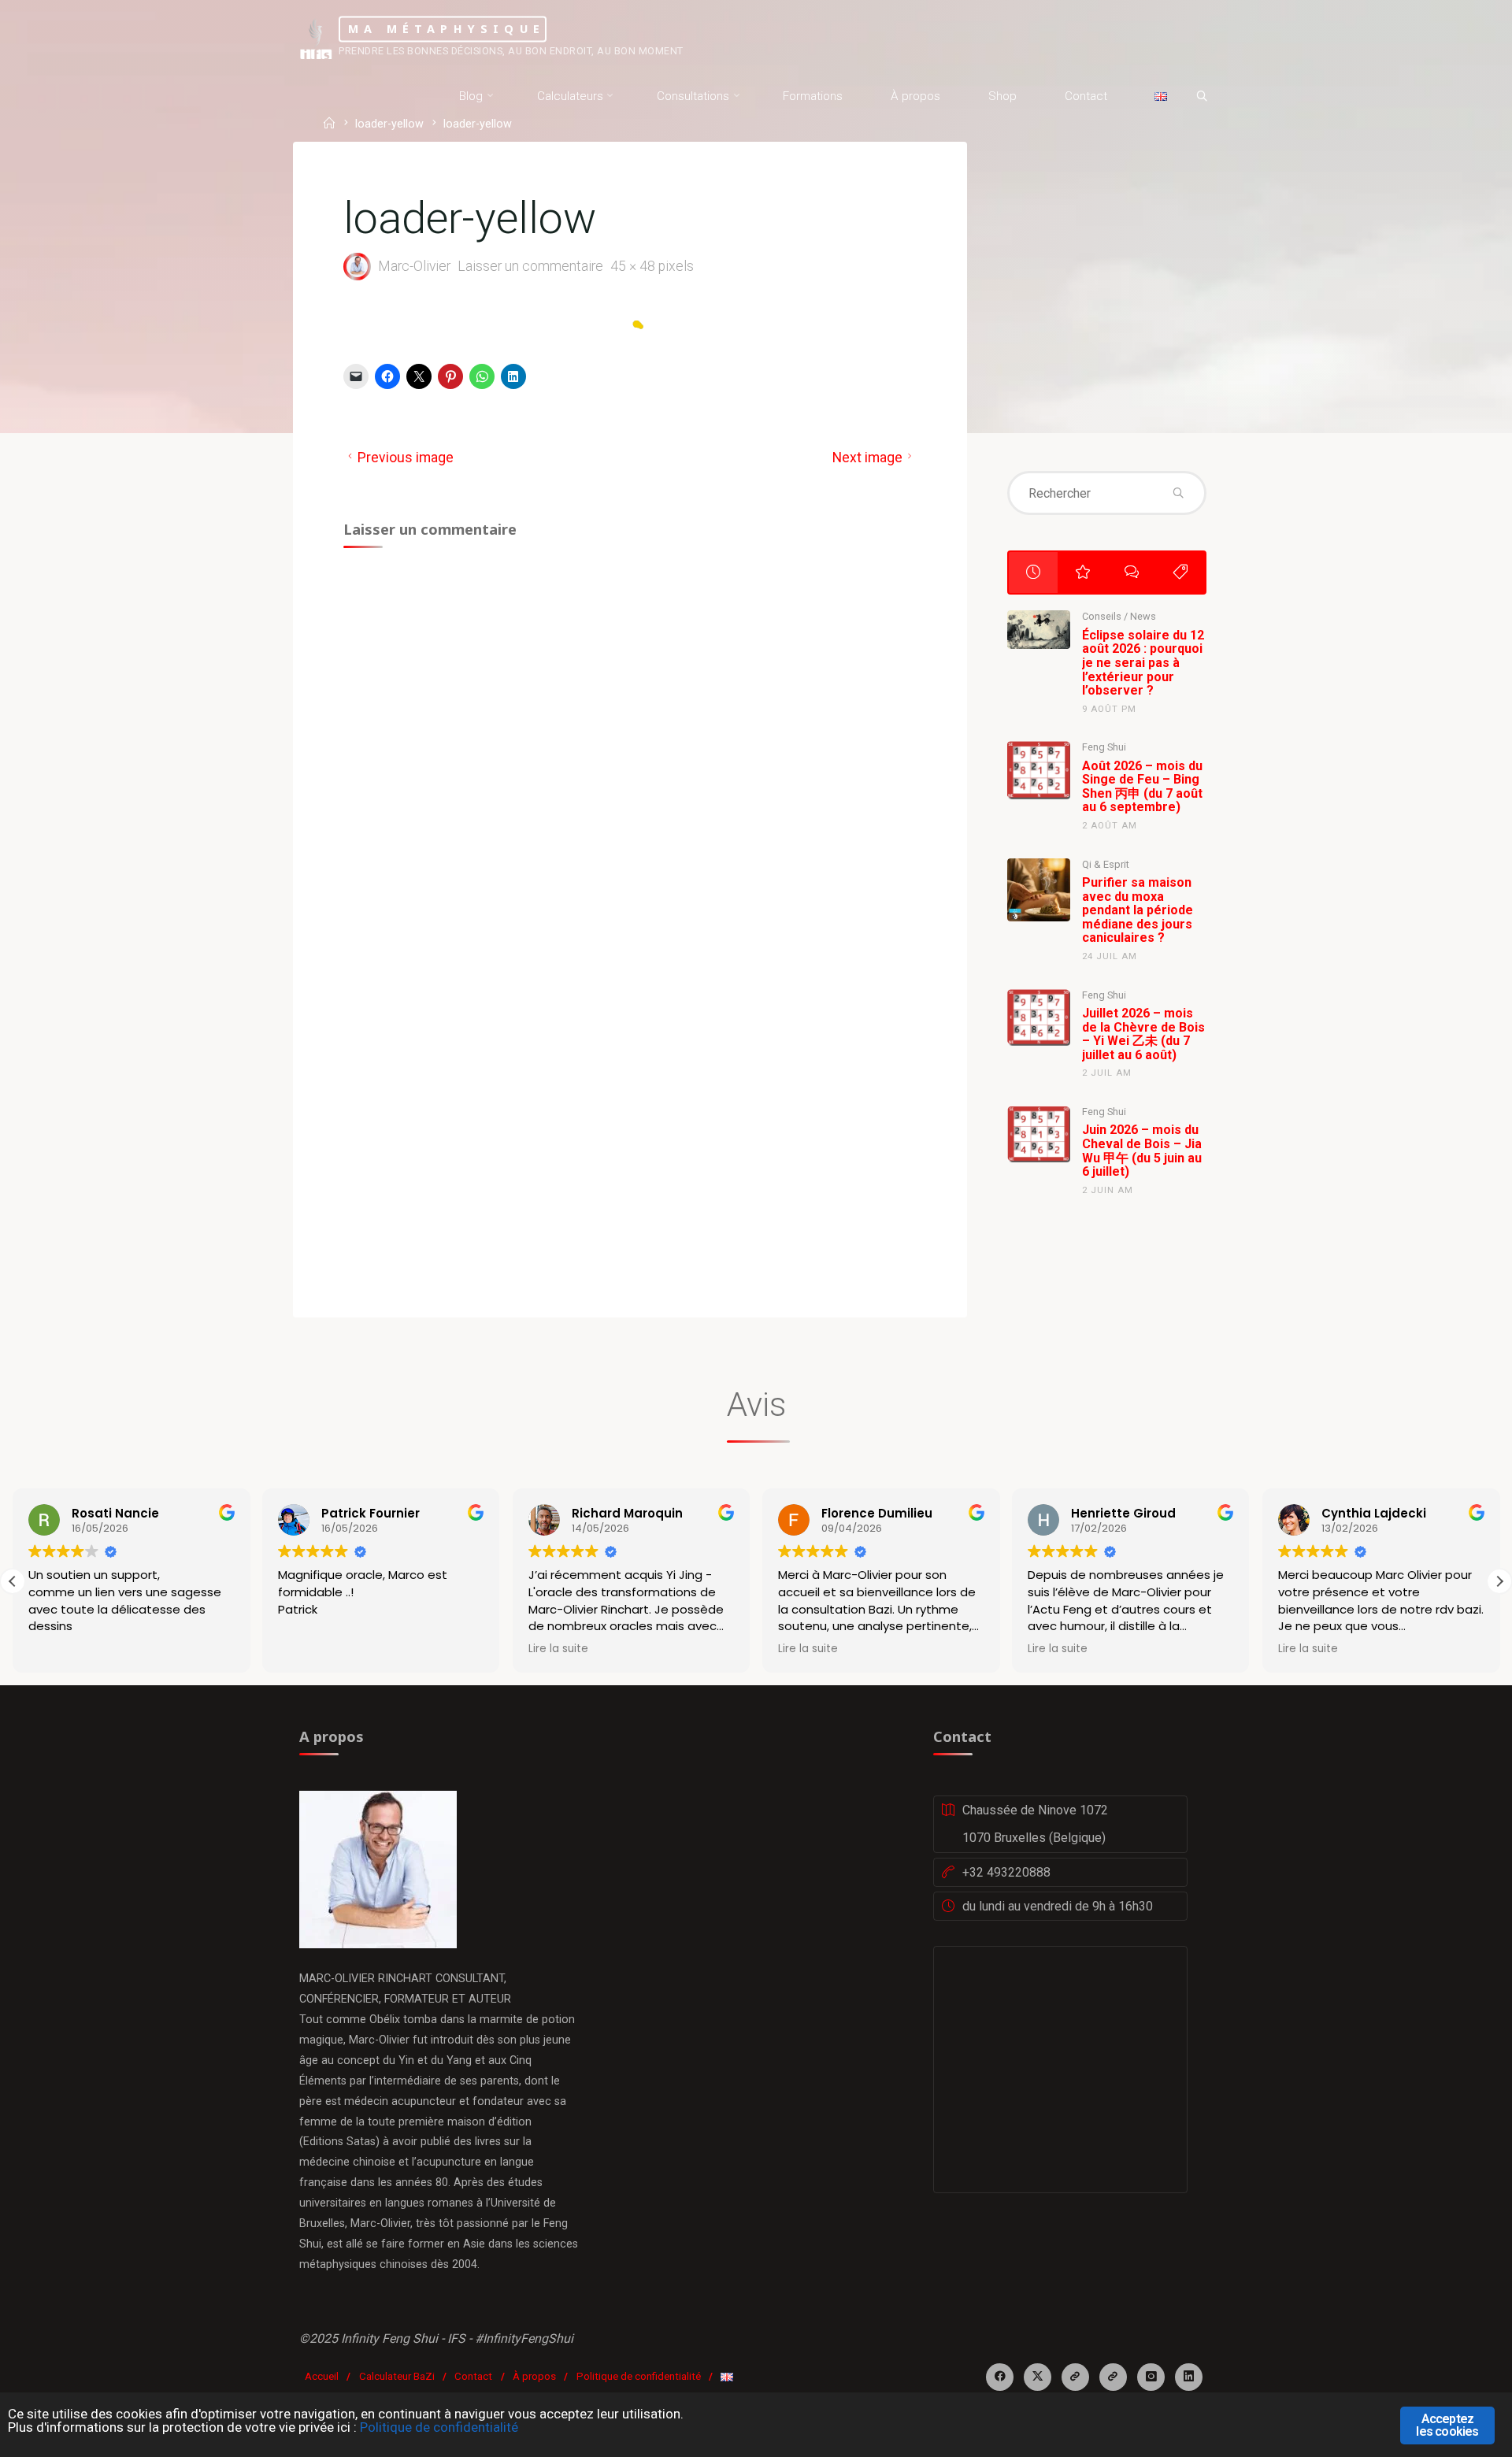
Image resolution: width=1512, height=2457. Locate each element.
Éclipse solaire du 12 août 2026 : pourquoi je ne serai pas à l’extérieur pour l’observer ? (1143, 663)
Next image (867, 458)
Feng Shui (1104, 747)
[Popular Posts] (1082, 573)
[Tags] (1180, 573)
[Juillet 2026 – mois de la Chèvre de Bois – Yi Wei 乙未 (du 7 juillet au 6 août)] (1039, 1017)
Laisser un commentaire (530, 266)
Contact (473, 2376)
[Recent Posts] (1033, 573)
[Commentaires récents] (1132, 573)
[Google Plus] (1075, 2377)
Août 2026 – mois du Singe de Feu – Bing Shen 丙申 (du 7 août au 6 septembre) (1142, 787)
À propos (534, 2376)
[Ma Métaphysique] (316, 37)
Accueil (322, 2376)
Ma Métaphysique (447, 29)
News (1143, 616)
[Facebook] (1000, 2377)
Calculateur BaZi (397, 2376)
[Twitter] (1038, 2377)
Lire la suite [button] (558, 1649)
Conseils (1102, 616)
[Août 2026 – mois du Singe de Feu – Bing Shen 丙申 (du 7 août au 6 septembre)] (1039, 770)
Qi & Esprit (1106, 864)
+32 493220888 (1006, 1872)
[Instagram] (1151, 2377)
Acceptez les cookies (1447, 2425)
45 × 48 (634, 266)
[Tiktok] (1113, 2377)
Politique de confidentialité (639, 2376)
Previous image (406, 458)
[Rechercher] (1202, 97)
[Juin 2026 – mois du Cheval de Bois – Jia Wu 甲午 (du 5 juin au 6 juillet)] (1039, 1134)
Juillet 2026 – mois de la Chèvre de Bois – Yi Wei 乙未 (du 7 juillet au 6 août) (1143, 1034)
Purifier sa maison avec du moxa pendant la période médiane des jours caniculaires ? (1138, 910)
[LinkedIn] (1189, 2377)
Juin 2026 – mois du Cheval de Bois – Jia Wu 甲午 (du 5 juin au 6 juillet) (1142, 1151)
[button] (1499, 1581)
